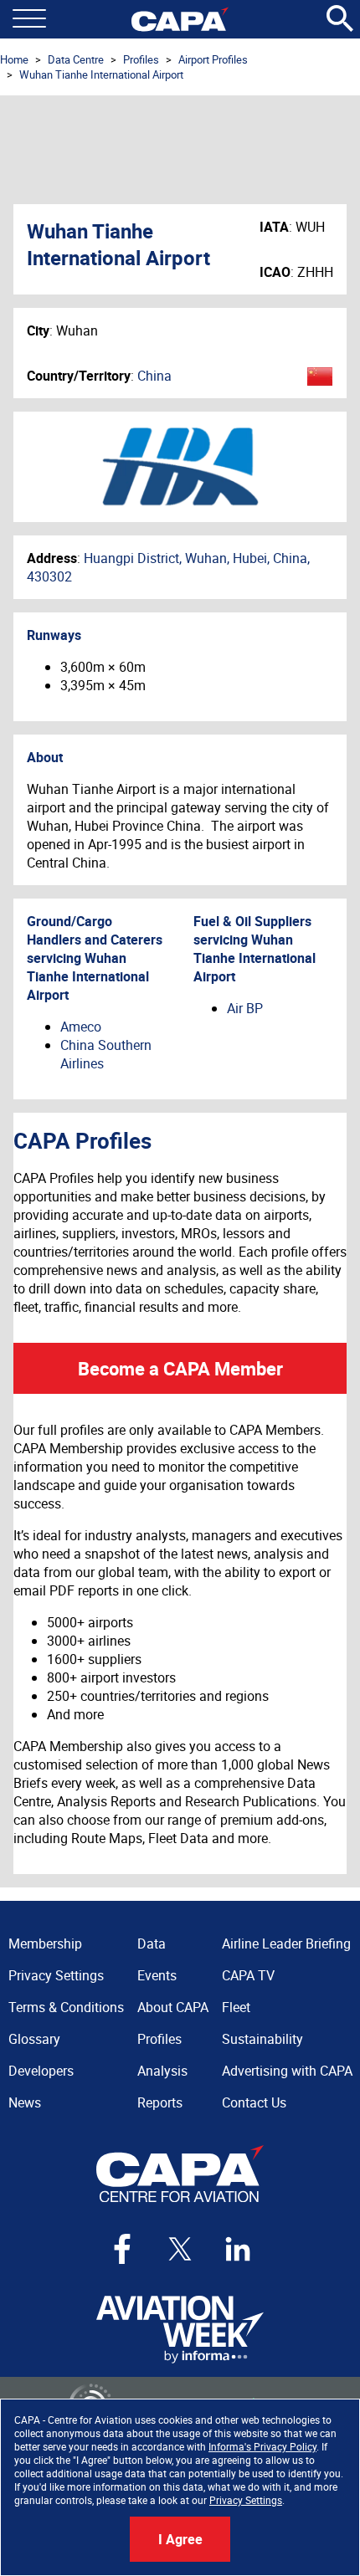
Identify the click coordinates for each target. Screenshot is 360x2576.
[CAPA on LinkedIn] (238, 2249)
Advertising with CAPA (287, 2071)
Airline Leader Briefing (286, 1944)
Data (152, 1944)
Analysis (162, 2071)
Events (157, 1975)
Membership (45, 1944)
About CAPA (173, 2007)
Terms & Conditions (66, 2007)
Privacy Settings (246, 2500)
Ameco (81, 1027)
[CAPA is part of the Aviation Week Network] (180, 2330)
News (25, 2102)
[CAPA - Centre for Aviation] (180, 19)
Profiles (141, 59)
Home (14, 59)
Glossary (34, 2039)
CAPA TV (248, 1975)
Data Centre (76, 59)
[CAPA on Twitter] (180, 2249)
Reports (160, 2102)
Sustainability (262, 2039)
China (154, 376)
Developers (41, 2071)
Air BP (245, 1008)
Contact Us (254, 2102)
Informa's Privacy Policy (262, 2446)
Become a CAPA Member (180, 1368)
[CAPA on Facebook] (122, 2249)
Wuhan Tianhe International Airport (101, 74)
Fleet (236, 2007)
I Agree (180, 2539)
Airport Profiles (213, 59)
